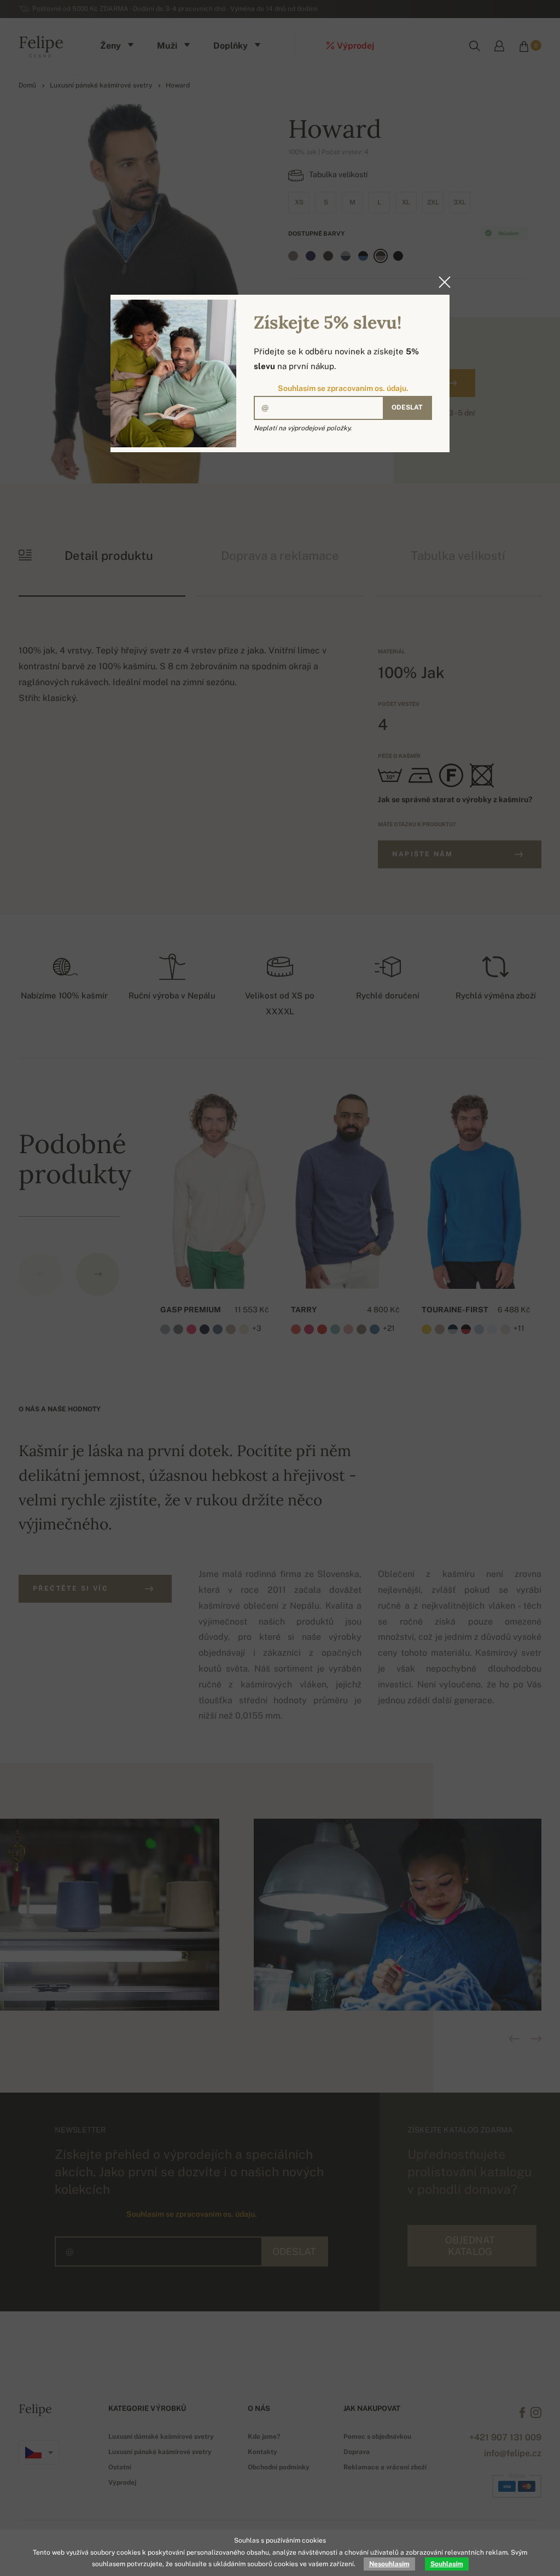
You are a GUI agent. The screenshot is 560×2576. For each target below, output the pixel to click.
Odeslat (407, 407)
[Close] (441, 282)
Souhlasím (447, 2564)
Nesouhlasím (389, 2564)
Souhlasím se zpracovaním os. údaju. (343, 388)
